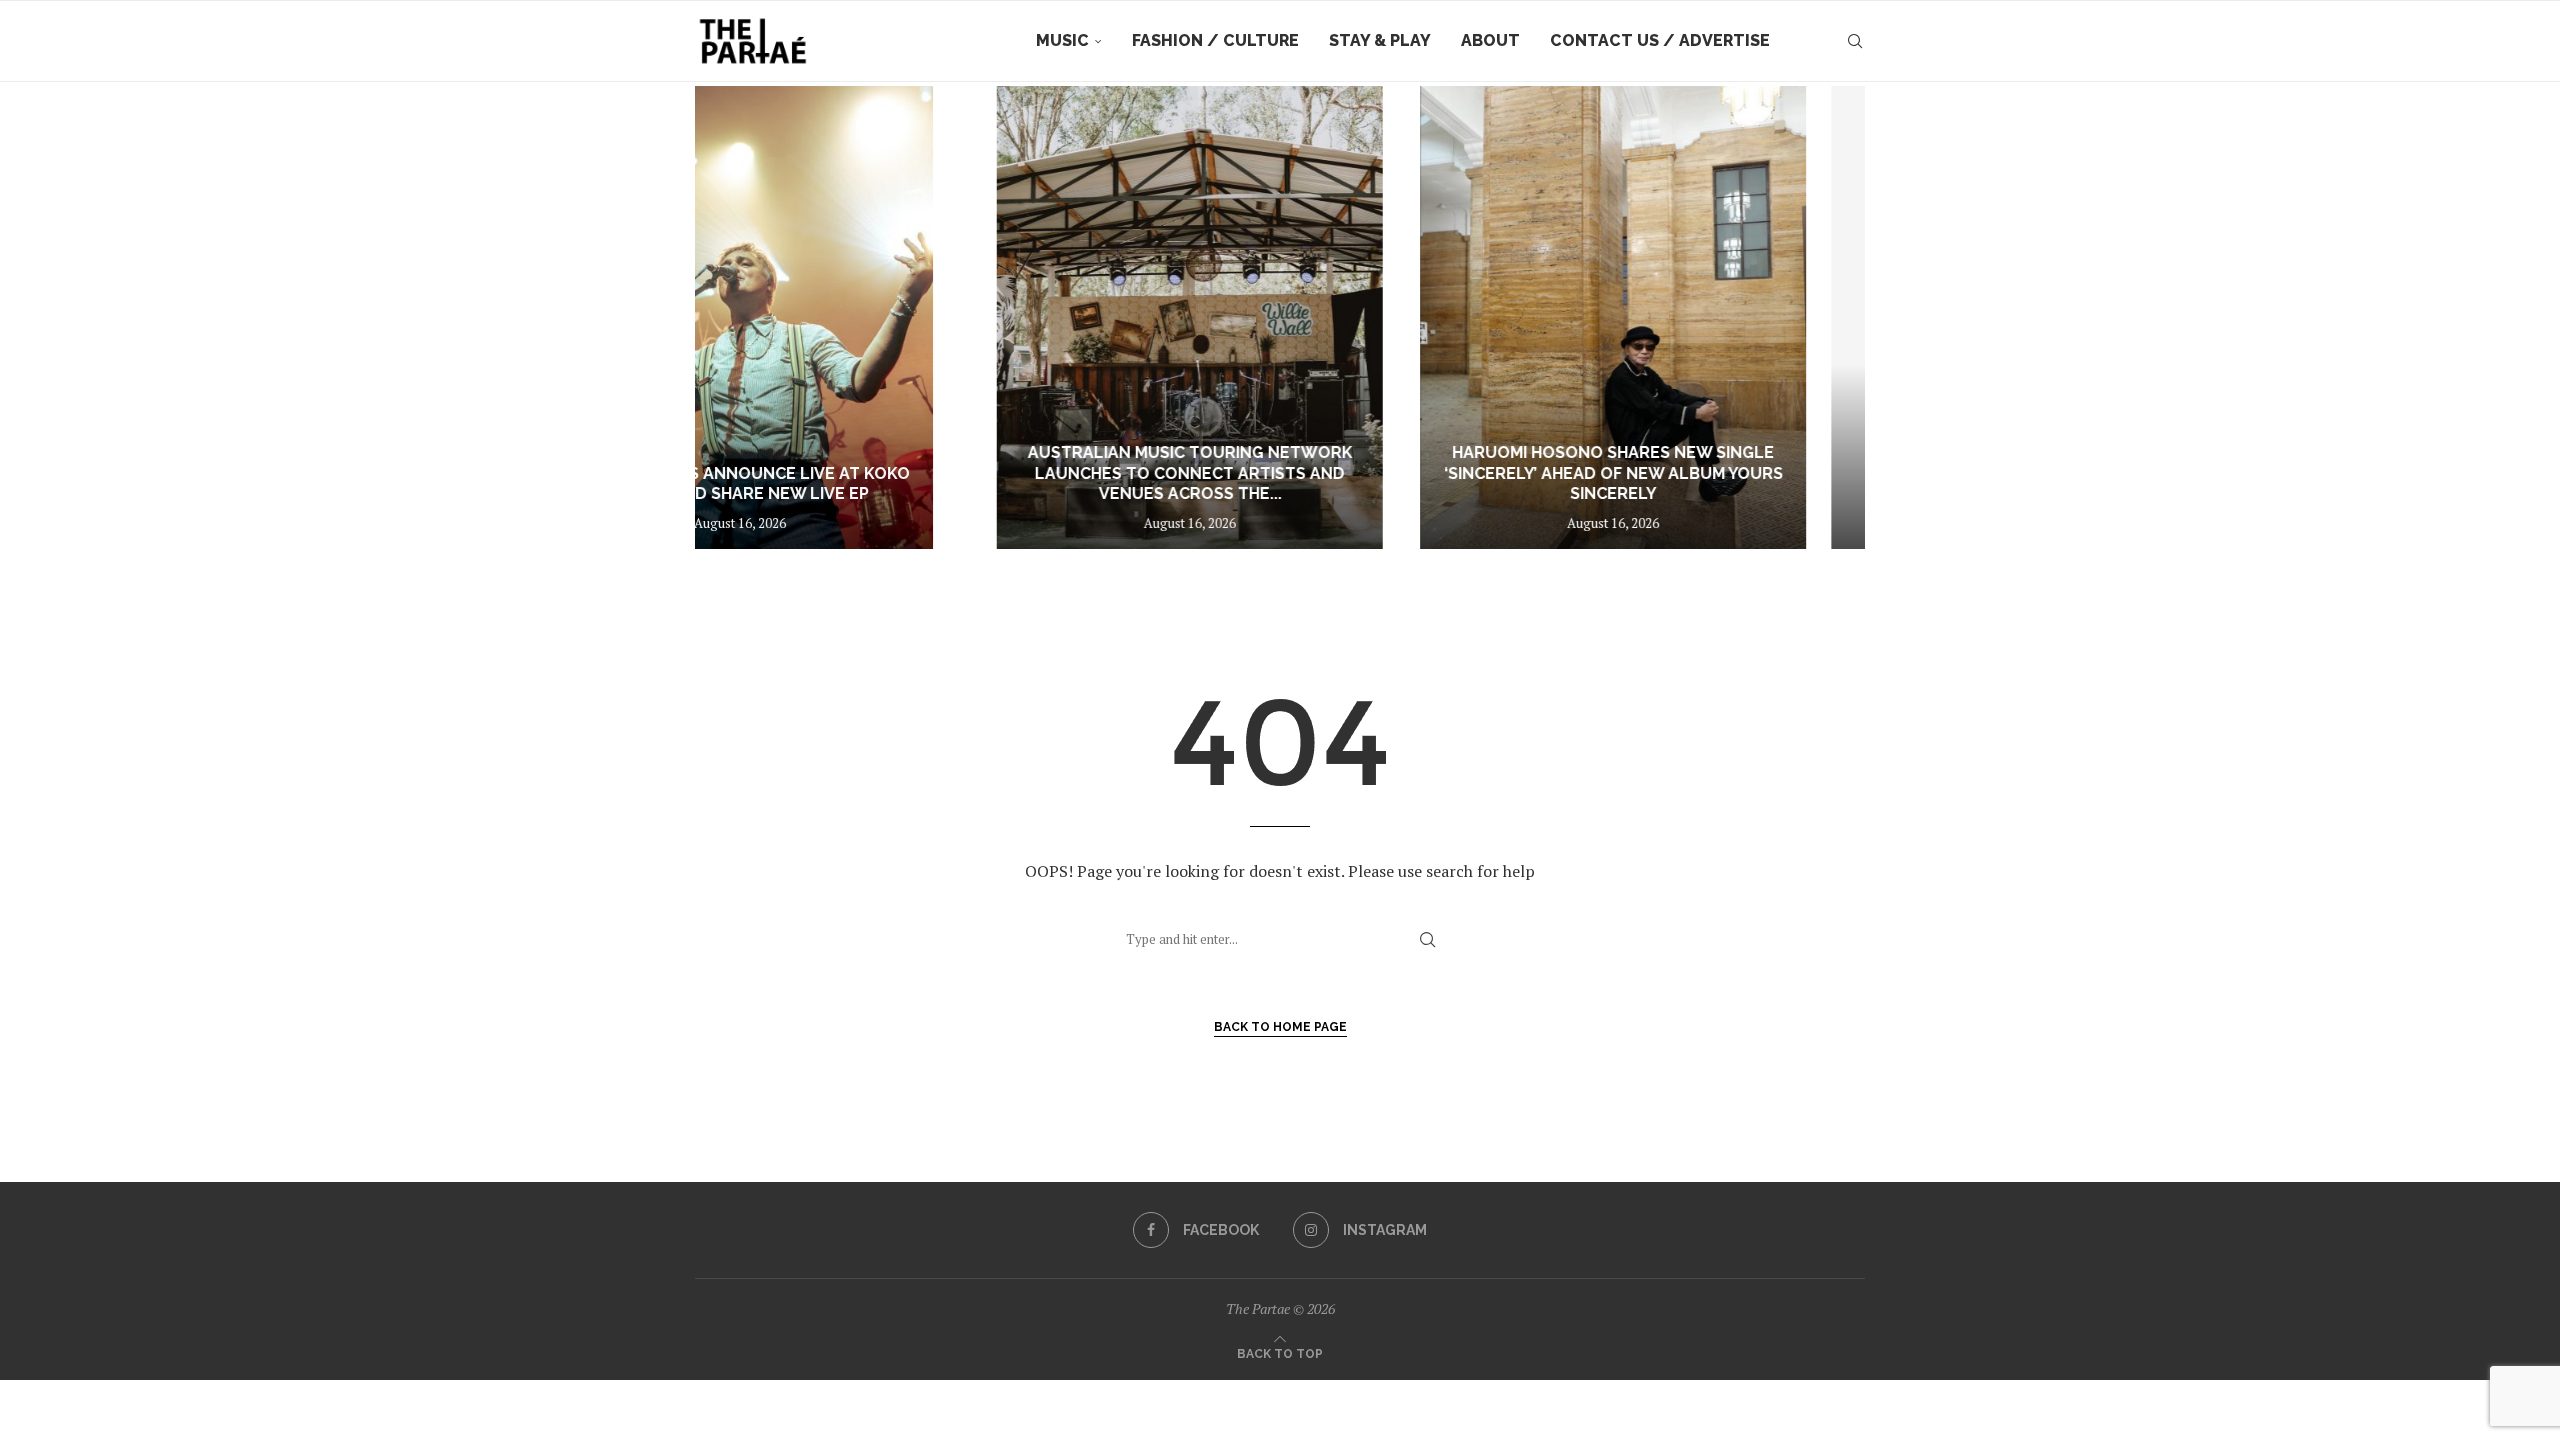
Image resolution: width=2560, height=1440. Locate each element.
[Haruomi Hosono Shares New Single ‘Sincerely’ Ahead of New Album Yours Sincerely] (1280, 317)
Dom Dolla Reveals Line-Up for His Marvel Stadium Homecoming (1670, 484)
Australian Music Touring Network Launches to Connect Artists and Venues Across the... (890, 473)
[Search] (1855, 41)
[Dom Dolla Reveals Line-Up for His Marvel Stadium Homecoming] (1670, 317)
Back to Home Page (1280, 1027)
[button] (732, 317)
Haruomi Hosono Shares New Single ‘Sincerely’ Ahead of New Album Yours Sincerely (1280, 473)
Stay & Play (1380, 40)
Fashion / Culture (1215, 40)
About (1490, 40)
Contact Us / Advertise (1660, 40)
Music (1062, 40)
